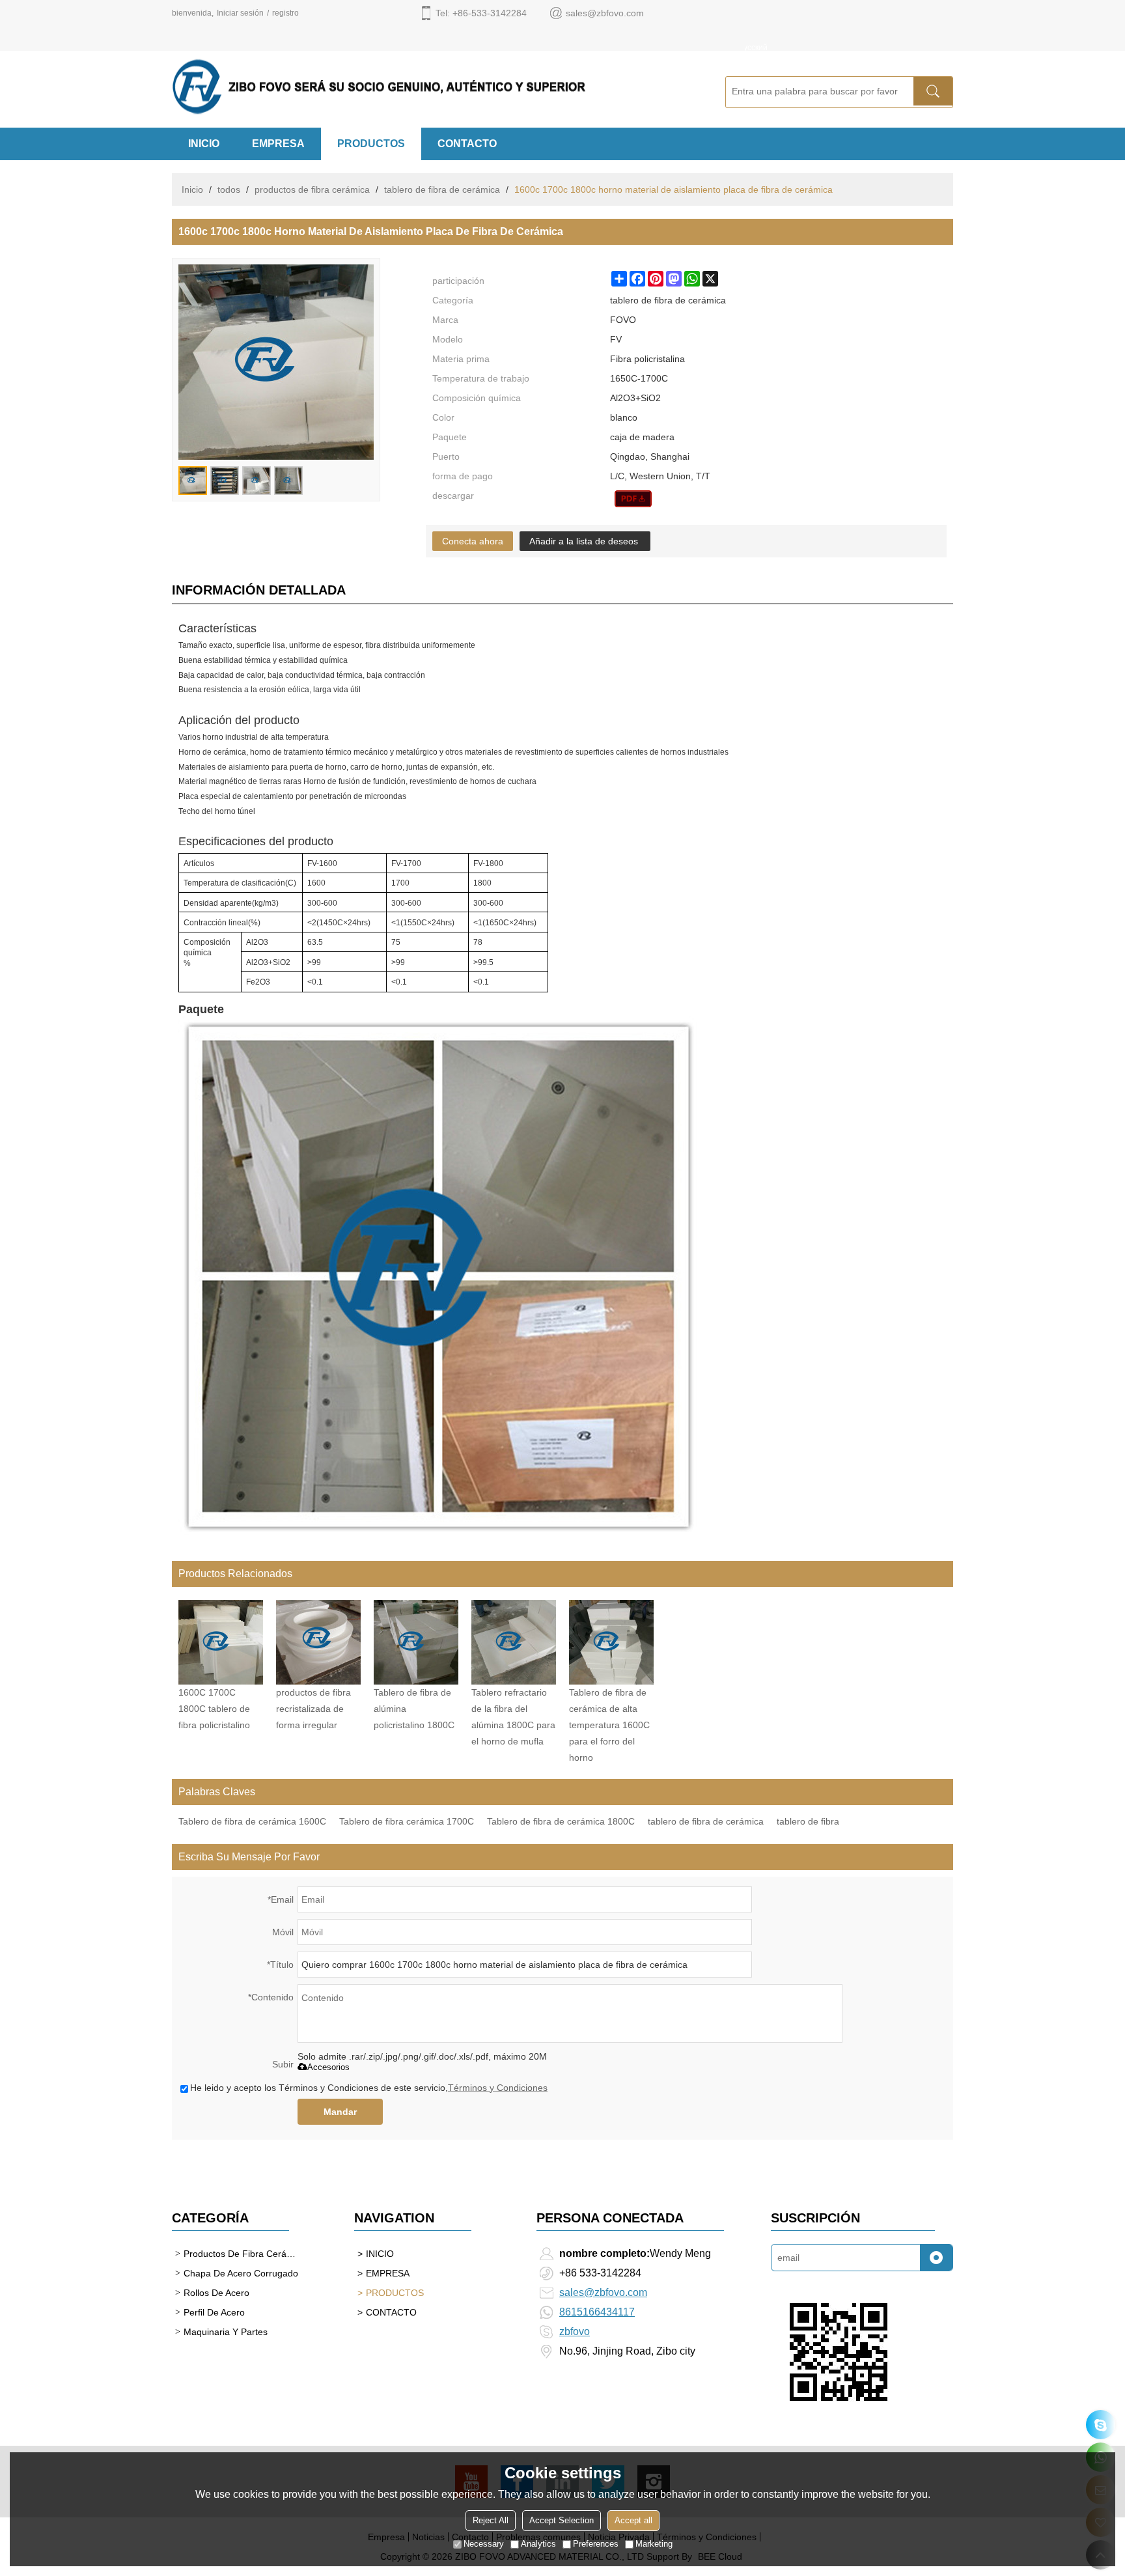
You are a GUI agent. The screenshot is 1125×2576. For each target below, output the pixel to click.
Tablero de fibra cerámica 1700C (407, 1821)
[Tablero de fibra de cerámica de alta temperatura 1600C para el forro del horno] (611, 1642)
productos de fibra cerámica (312, 189)
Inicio (192, 189)
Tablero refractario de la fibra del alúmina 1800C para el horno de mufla (513, 1717)
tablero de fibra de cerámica (442, 189)
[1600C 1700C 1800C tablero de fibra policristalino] (221, 1642)
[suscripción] (936, 2258)
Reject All (491, 2520)
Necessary (484, 2544)
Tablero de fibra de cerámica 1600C (252, 1821)
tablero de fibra (808, 1821)
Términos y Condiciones (498, 2088)
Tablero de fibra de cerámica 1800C (561, 1821)
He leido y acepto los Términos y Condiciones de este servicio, (369, 2088)
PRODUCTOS (371, 144)
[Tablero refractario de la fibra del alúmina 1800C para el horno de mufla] (514, 1642)
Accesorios (328, 2067)
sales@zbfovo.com (603, 2292)
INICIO (204, 144)
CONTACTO (467, 144)
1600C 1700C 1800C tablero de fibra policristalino (214, 1709)
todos (229, 189)
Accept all (633, 2520)
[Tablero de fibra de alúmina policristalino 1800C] (416, 1642)
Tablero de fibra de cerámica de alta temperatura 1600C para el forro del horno (609, 1725)
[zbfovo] (1101, 2425)
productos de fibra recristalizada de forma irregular (313, 1709)
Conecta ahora (473, 541)
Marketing (654, 2544)
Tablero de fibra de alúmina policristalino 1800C (414, 1709)
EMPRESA (278, 144)
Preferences (596, 2544)
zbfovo (575, 2331)
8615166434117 (597, 2312)
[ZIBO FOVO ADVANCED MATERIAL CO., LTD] (432, 87)
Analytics (538, 2544)
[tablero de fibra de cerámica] (633, 499)
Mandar (340, 2112)
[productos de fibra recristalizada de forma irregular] (318, 1642)
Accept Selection (562, 2520)
